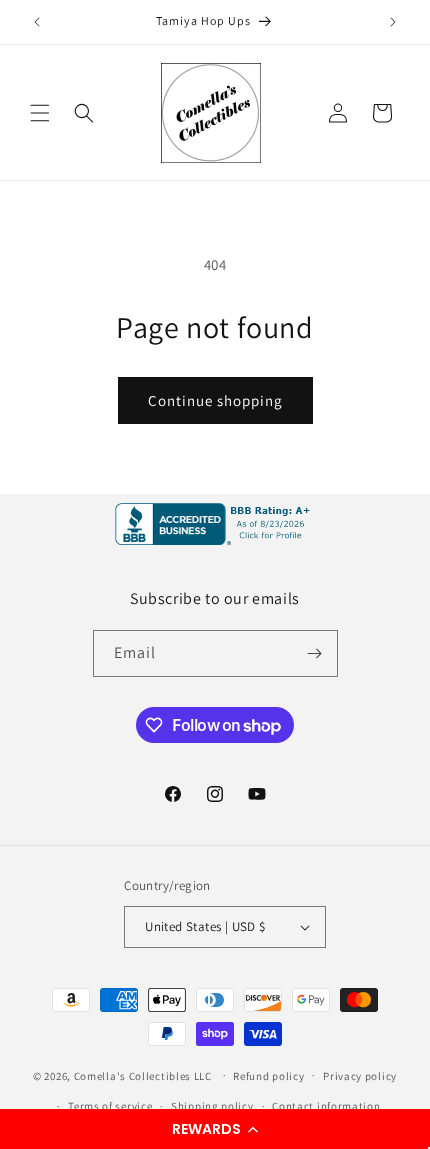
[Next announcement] (393, 22)
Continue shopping (215, 400)
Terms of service (110, 1106)
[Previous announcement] (37, 22)
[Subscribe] (315, 653)
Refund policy (268, 1076)
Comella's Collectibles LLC (143, 1075)
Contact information (326, 1106)
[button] (215, 1129)
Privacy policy (360, 1076)
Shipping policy (212, 1106)
